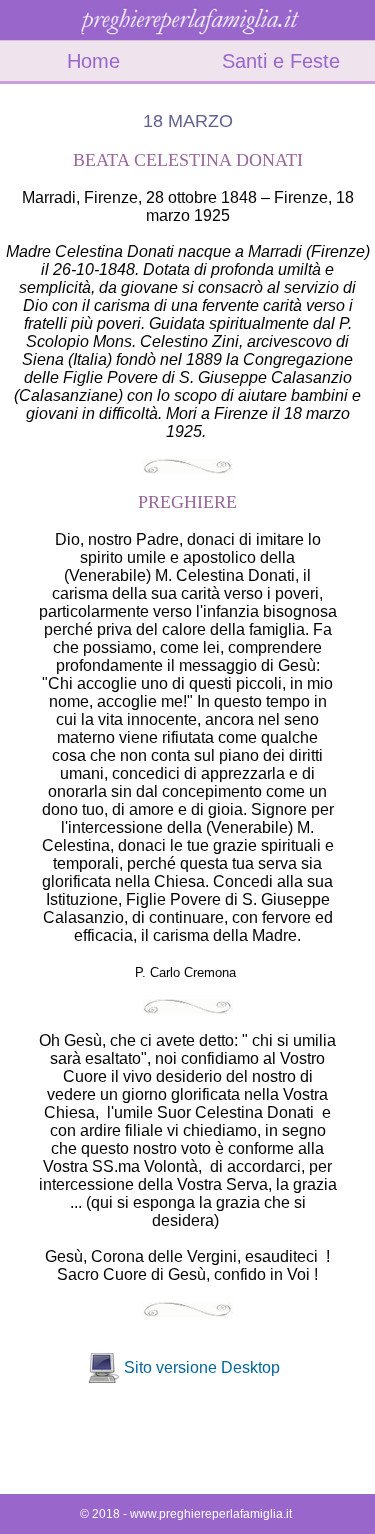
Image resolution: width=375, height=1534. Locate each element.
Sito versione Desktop (202, 1367)
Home (93, 61)
